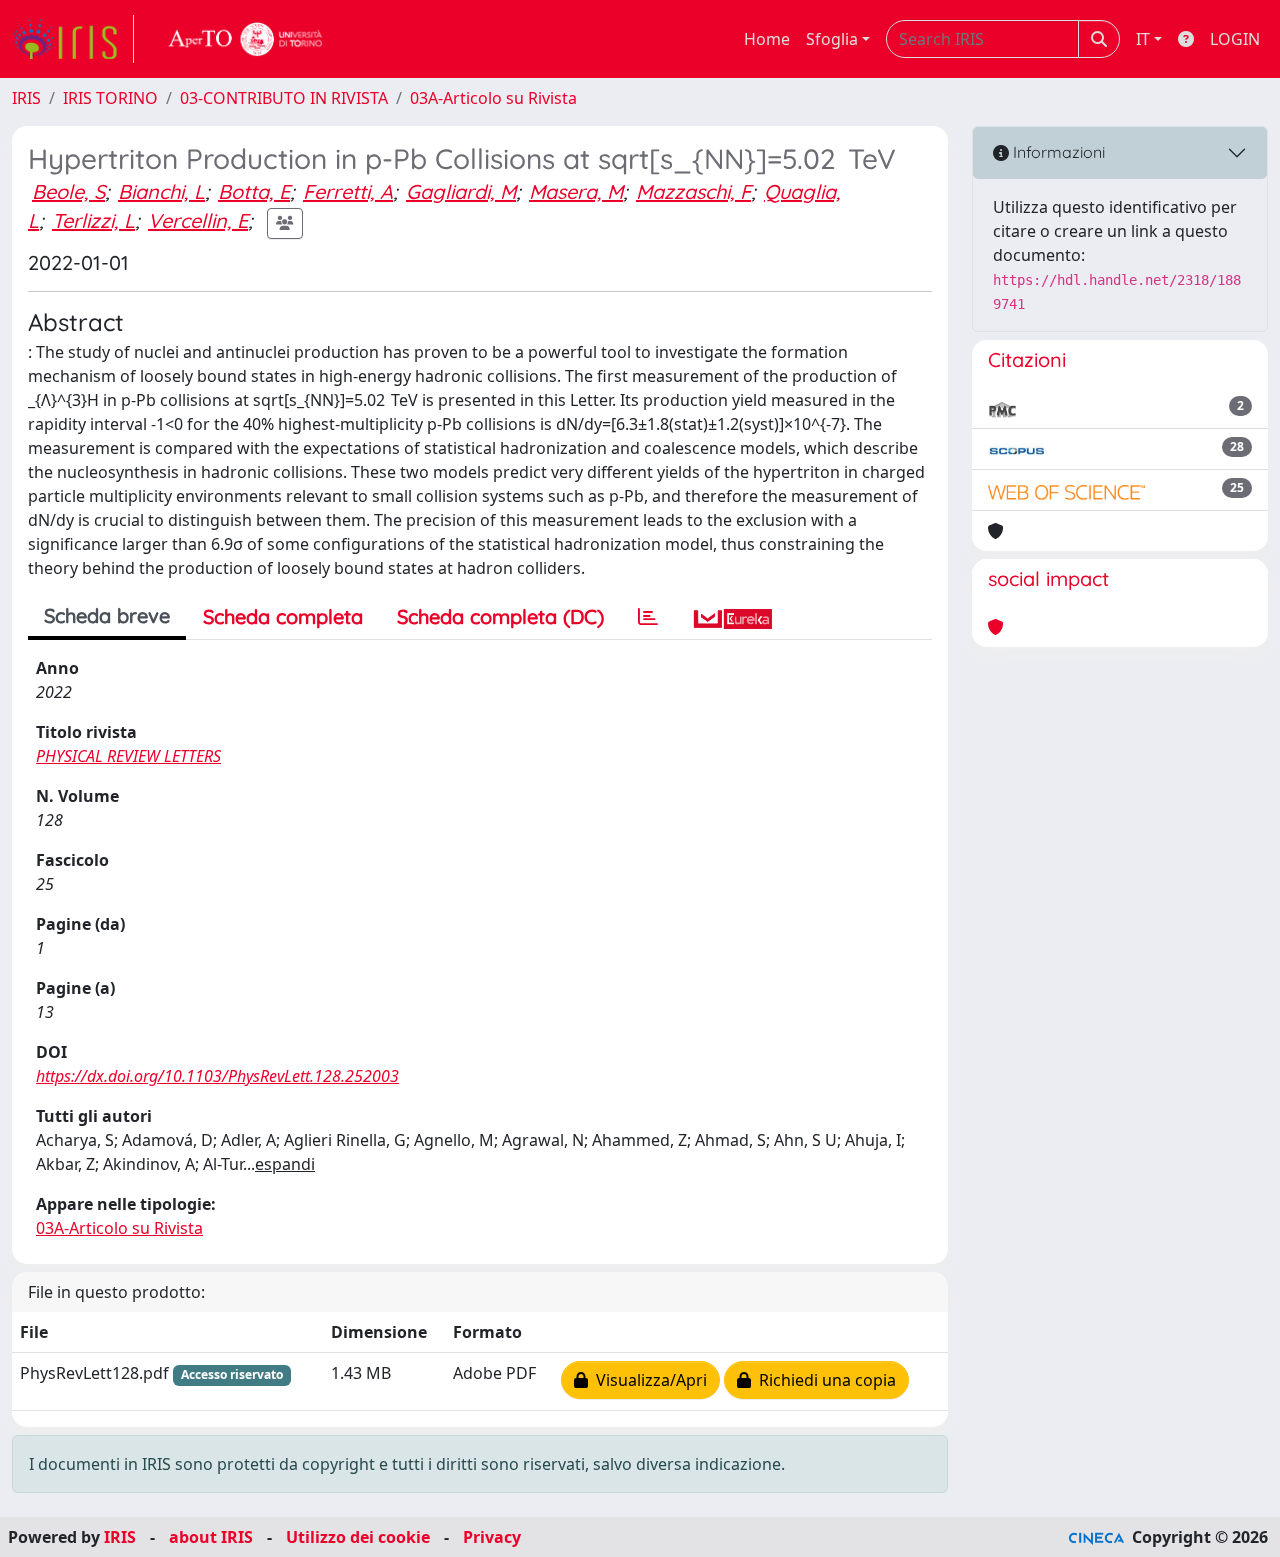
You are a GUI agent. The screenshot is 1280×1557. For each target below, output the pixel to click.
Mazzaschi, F (693, 191)
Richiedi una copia (823, 1380)
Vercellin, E (198, 220)
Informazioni (1057, 152)
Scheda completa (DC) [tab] (500, 616)
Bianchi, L (161, 191)
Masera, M (576, 191)
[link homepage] (73, 39)
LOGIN (1235, 39)
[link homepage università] (246, 39)
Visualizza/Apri (647, 1380)
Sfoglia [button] (832, 39)
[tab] (648, 617)
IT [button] (1143, 39)
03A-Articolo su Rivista (493, 98)
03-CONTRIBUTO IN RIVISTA (284, 98)
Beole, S (68, 191)
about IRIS (211, 1537)
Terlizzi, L (93, 220)
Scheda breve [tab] (107, 615)
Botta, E (254, 191)
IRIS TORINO (110, 98)
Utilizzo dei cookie (358, 1537)
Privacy (492, 1537)
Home (767, 39)
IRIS (26, 98)
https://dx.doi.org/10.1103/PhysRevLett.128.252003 (217, 1076)
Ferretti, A (348, 191)
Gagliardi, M (461, 191)
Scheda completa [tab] (283, 616)
